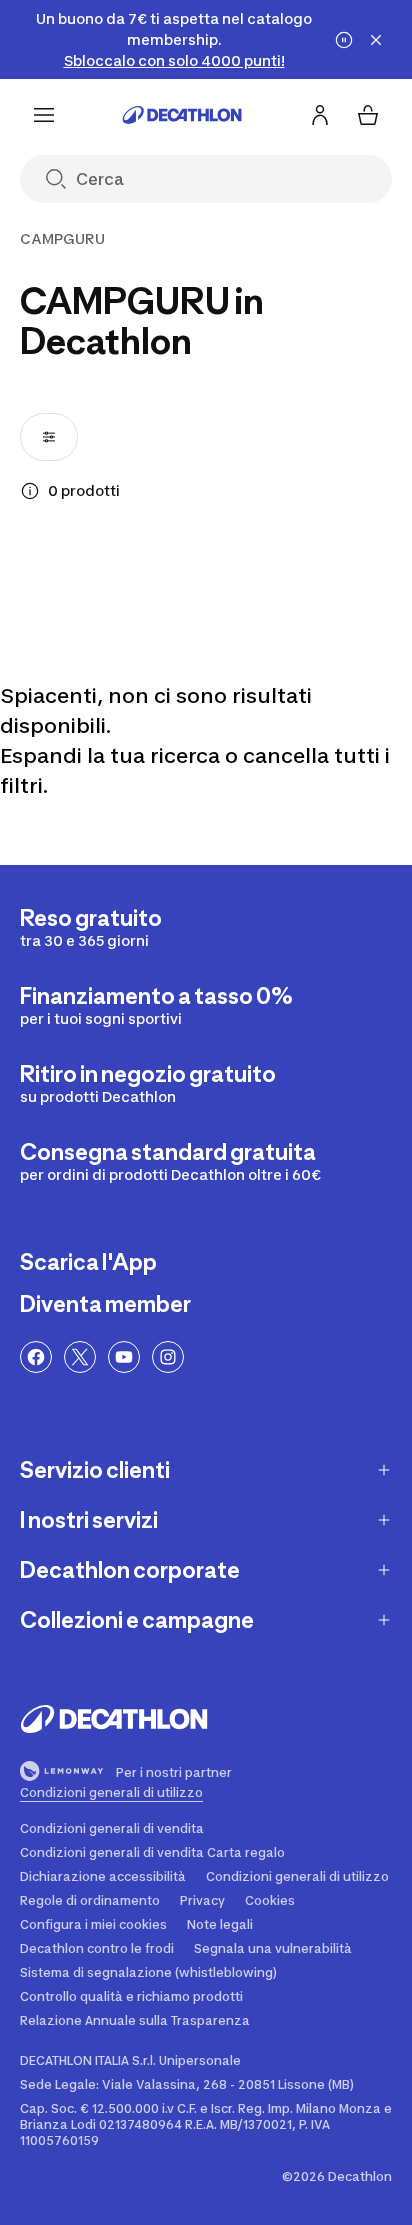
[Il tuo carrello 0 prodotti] (368, 115)
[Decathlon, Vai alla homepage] (182, 115)
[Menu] (44, 115)
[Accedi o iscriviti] (320, 115)
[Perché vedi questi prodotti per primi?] (30, 491)
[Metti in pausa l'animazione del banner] (344, 40)
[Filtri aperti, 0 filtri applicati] (49, 437)
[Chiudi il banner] (376, 40)
